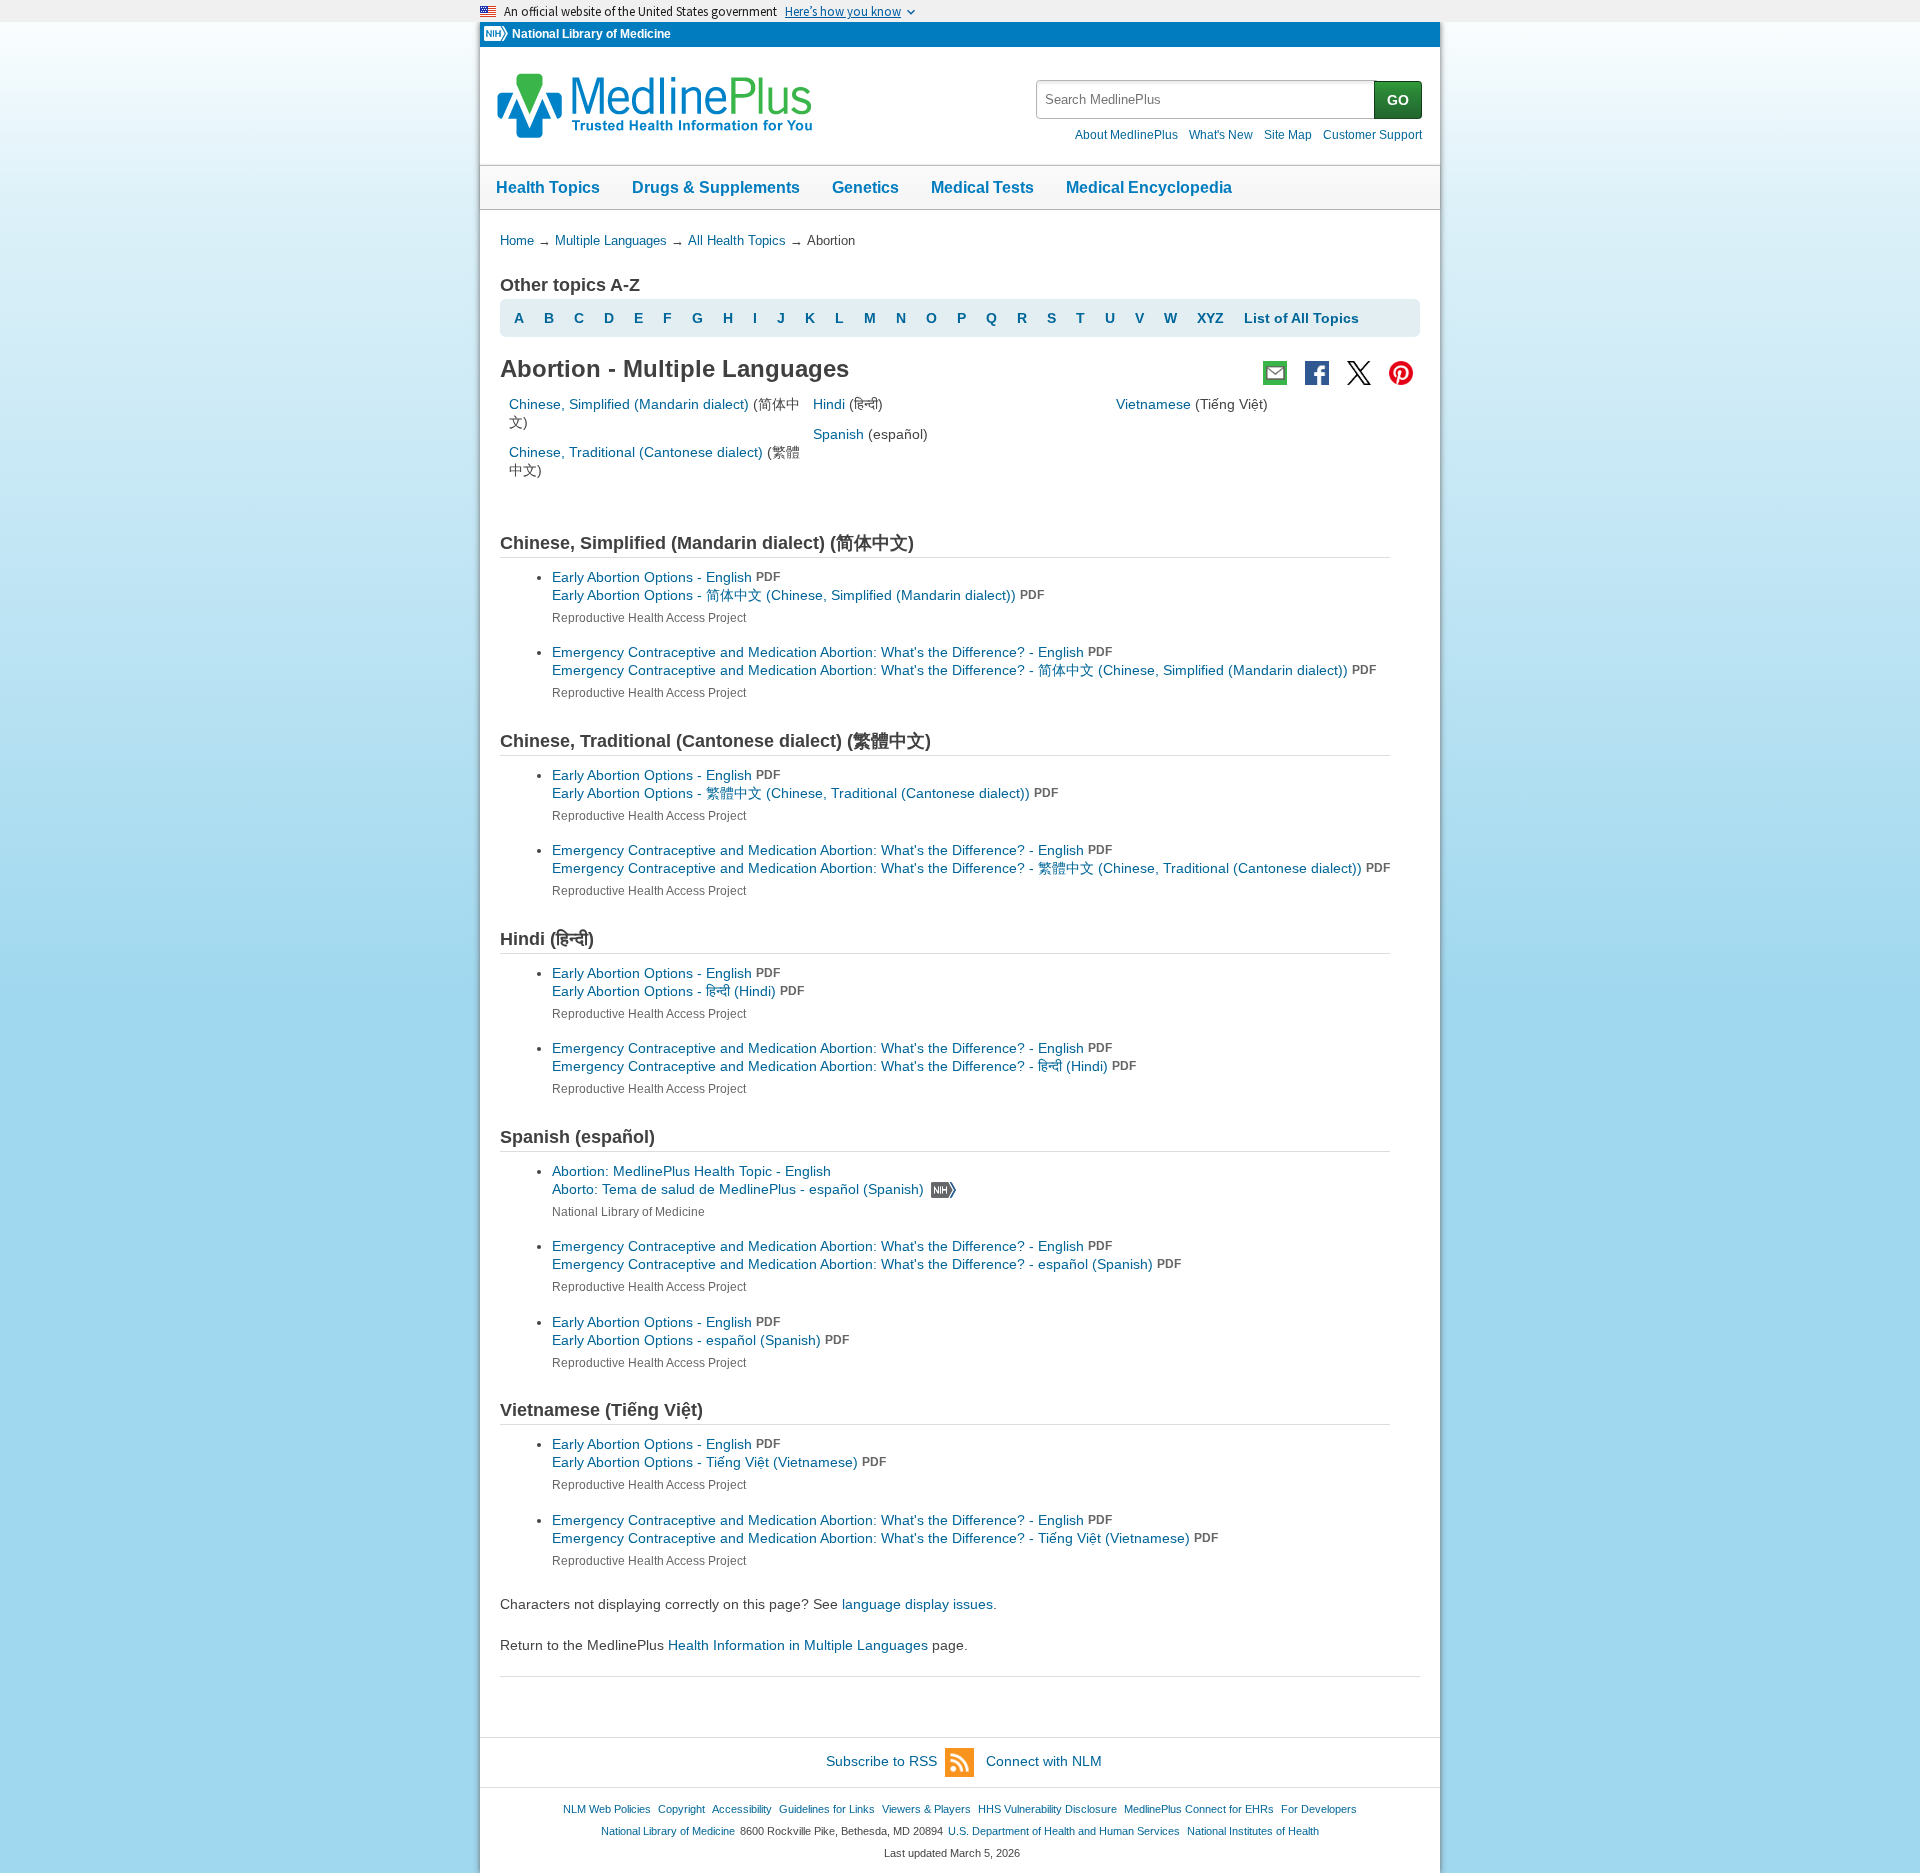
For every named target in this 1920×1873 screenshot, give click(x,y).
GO (1398, 100)
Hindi (829, 404)
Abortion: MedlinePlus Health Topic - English (693, 1171)
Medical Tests (982, 187)
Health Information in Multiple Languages (798, 1645)
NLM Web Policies (607, 1809)
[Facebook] (1317, 373)
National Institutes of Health (1253, 1831)
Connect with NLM (1044, 1761)
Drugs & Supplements (716, 187)
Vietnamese (1153, 404)
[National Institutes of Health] (498, 34)
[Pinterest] (1401, 373)
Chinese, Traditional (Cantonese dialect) (636, 452)
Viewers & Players (926, 1809)
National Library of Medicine (591, 34)
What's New (1221, 135)
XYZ (1210, 318)
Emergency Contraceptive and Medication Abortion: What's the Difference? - (964, 670)
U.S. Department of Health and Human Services (1064, 1831)
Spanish (838, 434)
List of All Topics (1301, 318)
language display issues (917, 1604)
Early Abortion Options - (798, 595)
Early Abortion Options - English (666, 577)
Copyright (681, 1809)
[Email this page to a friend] (1275, 373)
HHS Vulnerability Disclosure (1047, 1809)
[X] (1359, 373)
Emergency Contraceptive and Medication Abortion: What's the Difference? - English (832, 652)
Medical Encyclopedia (1149, 187)
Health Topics (548, 187)
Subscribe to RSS (881, 1761)
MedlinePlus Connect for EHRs (1199, 1809)
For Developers (1319, 1809)
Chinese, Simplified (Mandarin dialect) (629, 404)
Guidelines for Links (827, 1809)
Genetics (865, 187)
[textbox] (1206, 99)
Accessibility (742, 1809)
